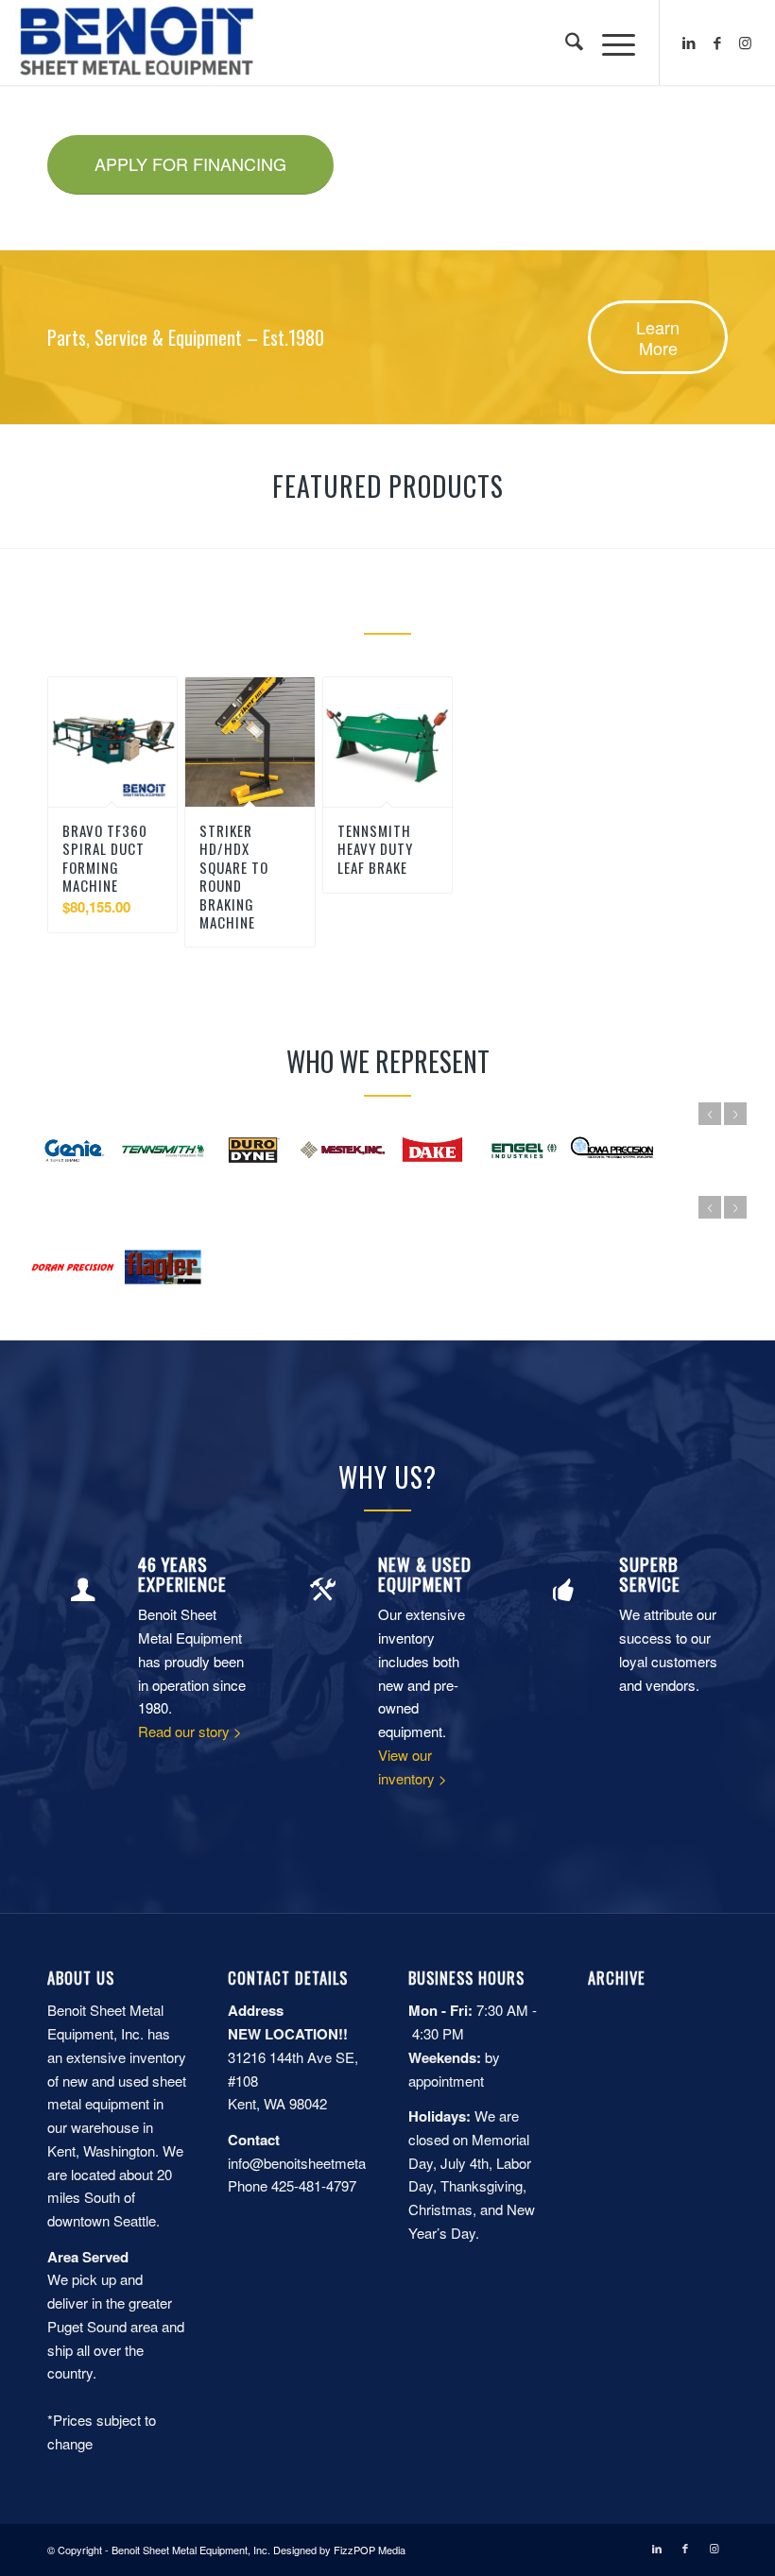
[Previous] (710, 1114)
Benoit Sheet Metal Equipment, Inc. (191, 2550)
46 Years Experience (182, 1574)
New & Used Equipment (425, 1574)
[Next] (735, 1114)
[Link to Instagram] (746, 43)
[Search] (565, 43)
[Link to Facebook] (717, 43)
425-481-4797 (314, 2185)
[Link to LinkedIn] (689, 43)
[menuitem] (565, 43)
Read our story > (190, 1731)
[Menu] (609, 43)
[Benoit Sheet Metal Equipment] (137, 43)
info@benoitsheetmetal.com (314, 2163)
